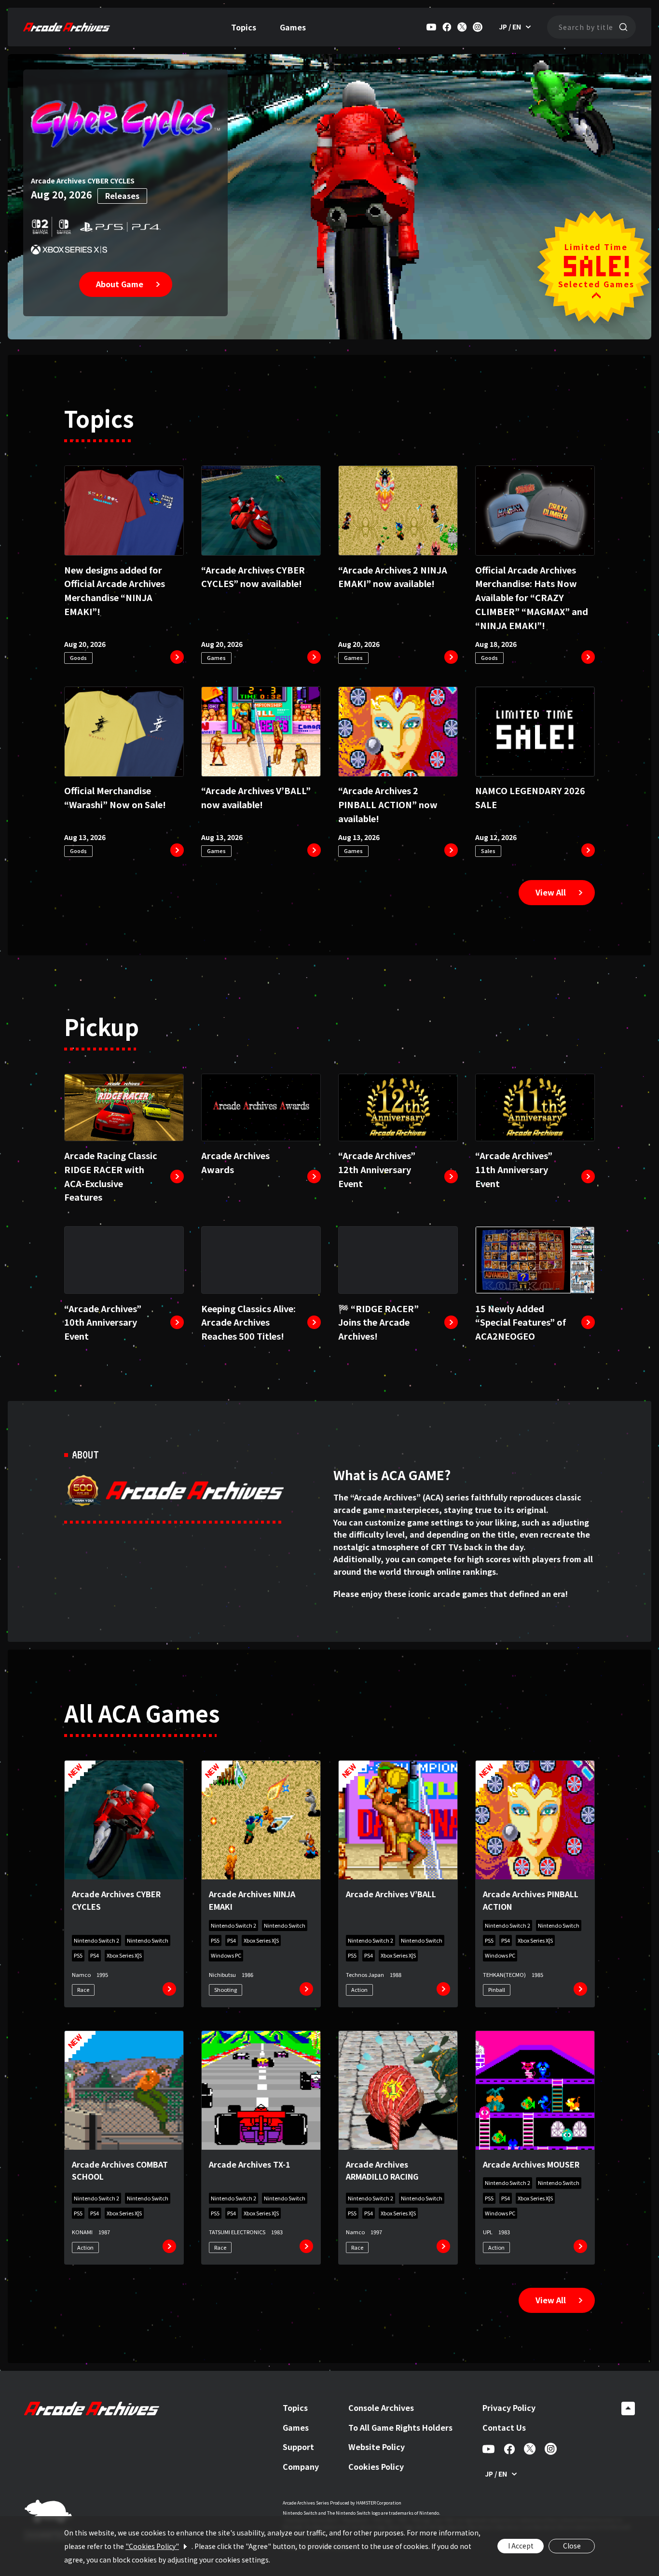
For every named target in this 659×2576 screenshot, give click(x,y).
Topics (244, 27)
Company (301, 2466)
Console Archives (381, 2408)
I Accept (521, 2546)
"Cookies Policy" (152, 2546)
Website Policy (377, 2447)
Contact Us (504, 2427)
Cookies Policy (376, 2466)
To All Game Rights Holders (400, 2427)
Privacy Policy (509, 2408)
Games (293, 27)
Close (572, 2546)
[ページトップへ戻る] (628, 2408)
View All (551, 892)
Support (298, 2447)
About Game (120, 284)
